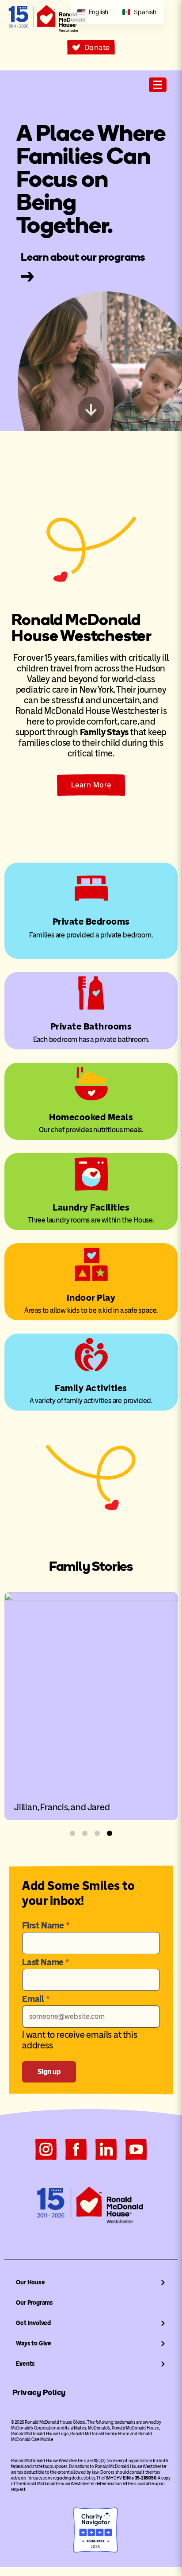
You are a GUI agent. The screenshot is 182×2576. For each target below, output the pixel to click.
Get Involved (33, 2323)
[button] (72, 1833)
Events (25, 2364)
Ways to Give (34, 2343)
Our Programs (34, 2303)
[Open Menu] (158, 85)
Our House (30, 2282)
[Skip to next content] (91, 410)
